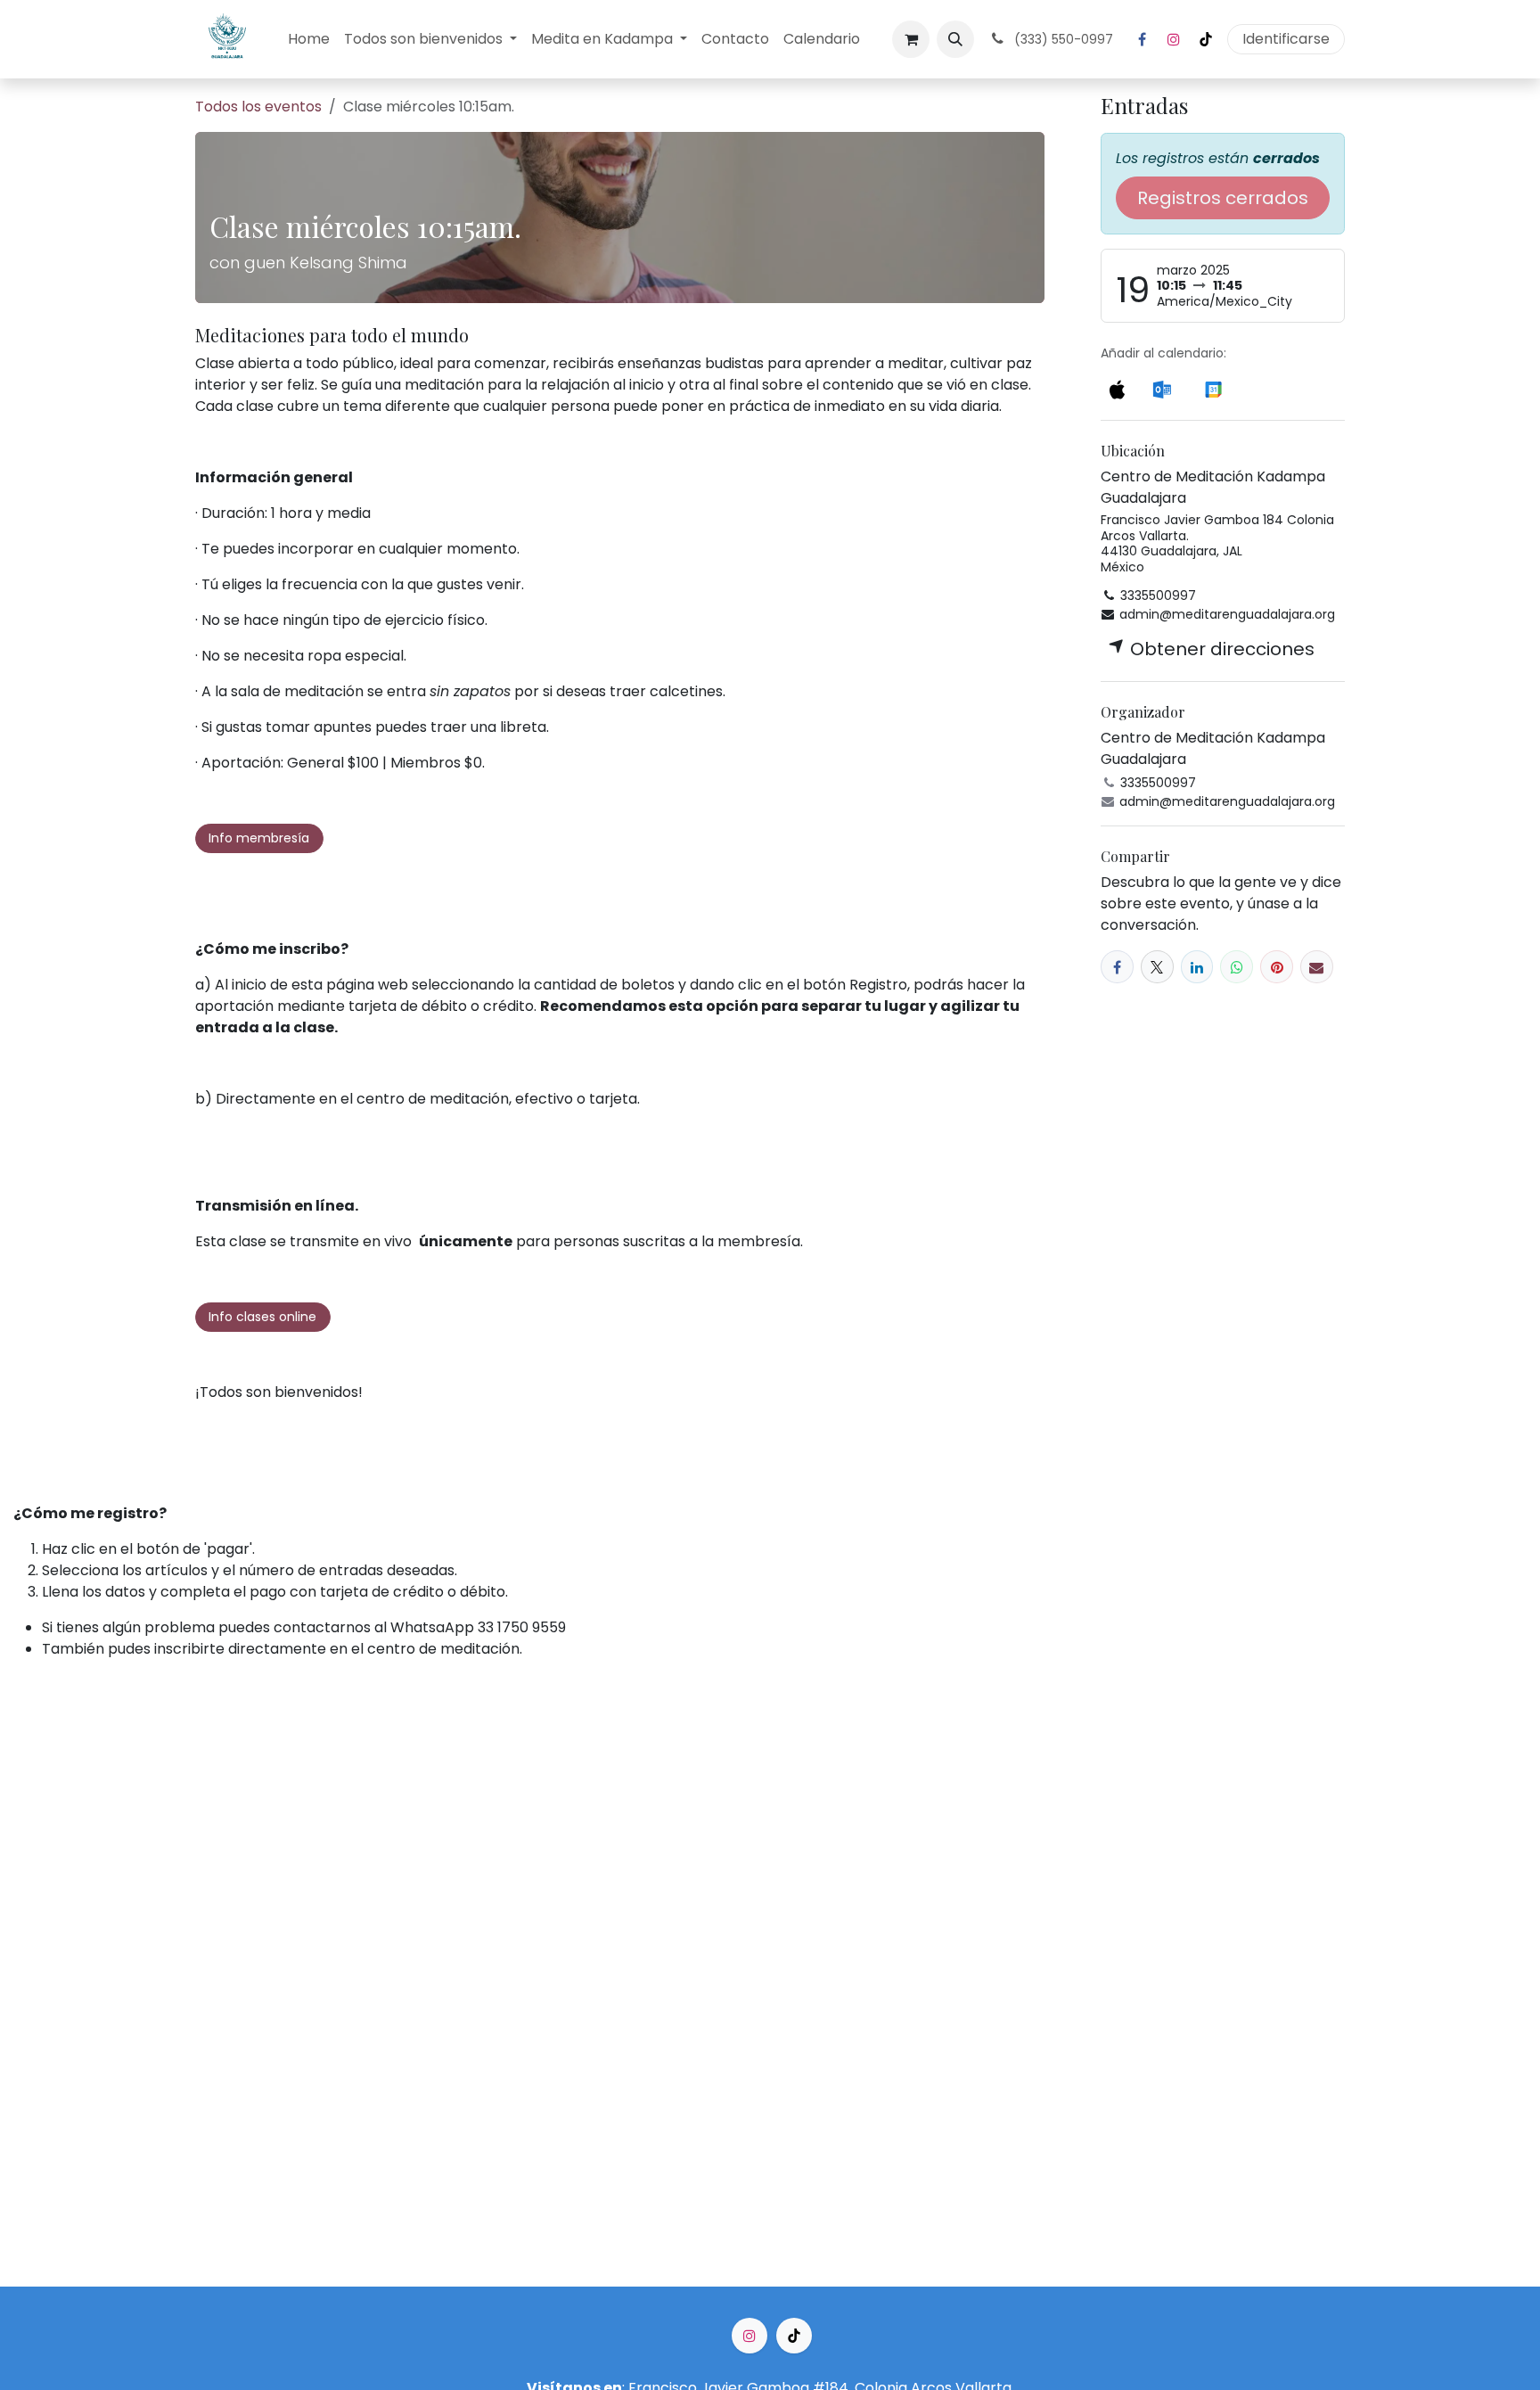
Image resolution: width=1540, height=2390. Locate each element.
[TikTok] (1206, 39)
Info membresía (259, 838)
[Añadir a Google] (1213, 388)
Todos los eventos (258, 107)
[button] (955, 39)
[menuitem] (309, 39)
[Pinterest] (1277, 967)
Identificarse (1286, 39)
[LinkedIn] (1197, 967)
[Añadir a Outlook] (1162, 388)
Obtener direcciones (1220, 649)
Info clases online (262, 1317)
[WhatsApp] (1237, 967)
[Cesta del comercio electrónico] (911, 39)
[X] (1157, 967)
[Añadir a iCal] (1117, 388)
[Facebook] (1142, 39)
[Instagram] (1174, 39)
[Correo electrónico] (1317, 967)
